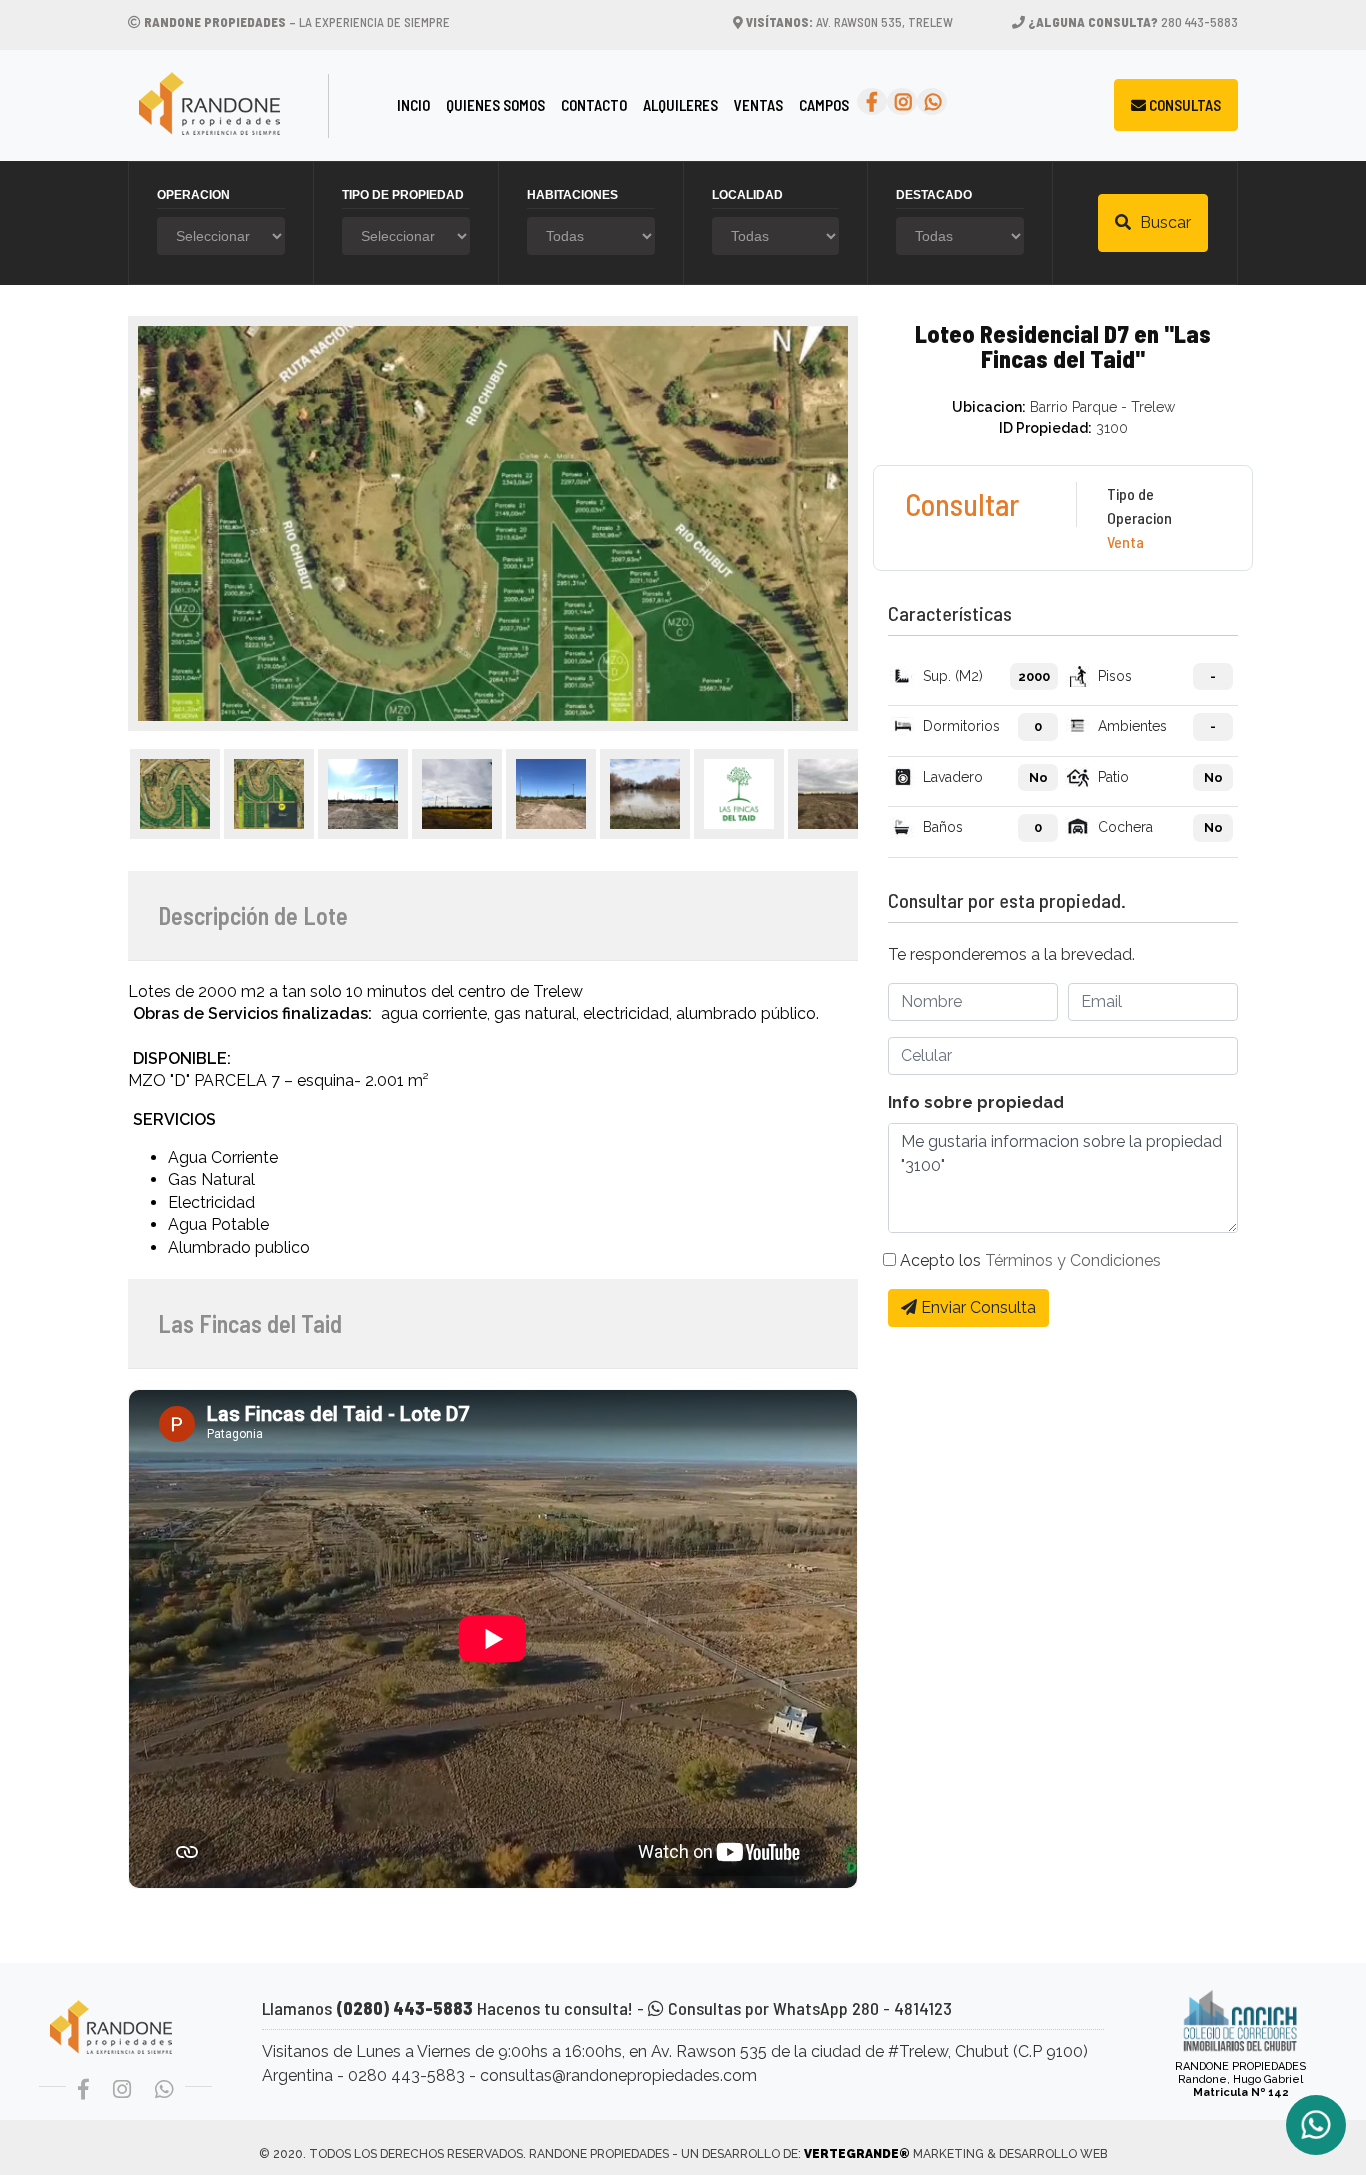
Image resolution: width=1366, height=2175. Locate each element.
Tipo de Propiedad (403, 195)
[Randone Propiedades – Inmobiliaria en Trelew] (250, 105)
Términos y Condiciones (1073, 1260)
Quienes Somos (495, 105)
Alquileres (680, 105)
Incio (417, 104)
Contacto (594, 105)
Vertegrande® (857, 2154)
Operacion (193, 195)
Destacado (934, 195)
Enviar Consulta (976, 1307)
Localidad (747, 195)
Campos (824, 105)
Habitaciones (572, 195)
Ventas (758, 105)
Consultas (1183, 105)
